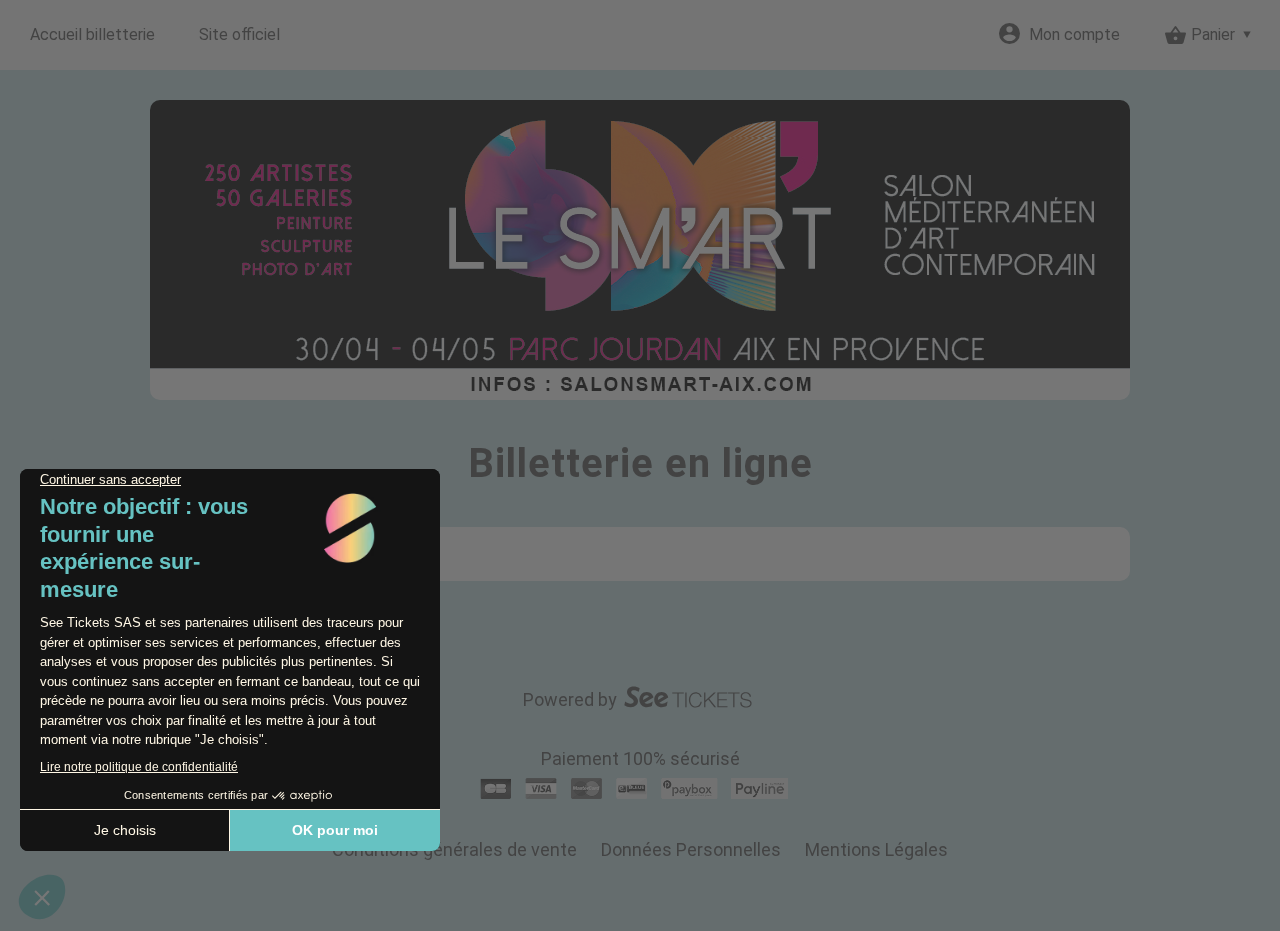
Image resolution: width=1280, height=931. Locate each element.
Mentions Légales (876, 849)
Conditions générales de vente (454, 849)
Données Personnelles (691, 849)
